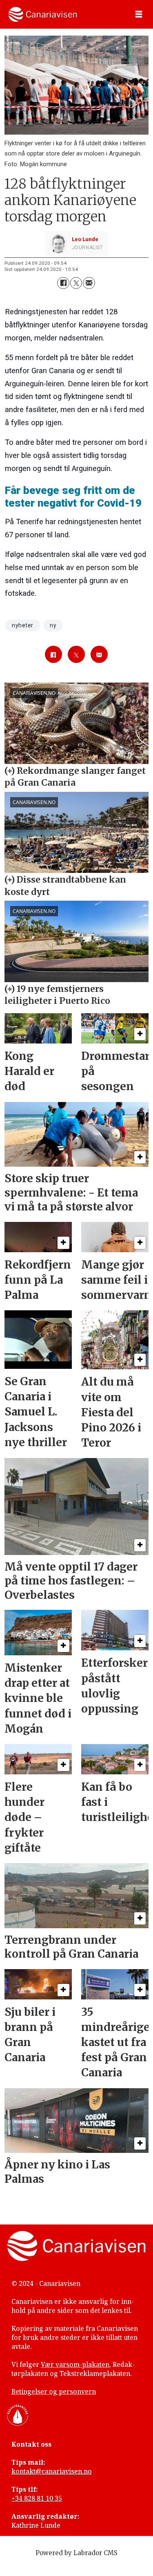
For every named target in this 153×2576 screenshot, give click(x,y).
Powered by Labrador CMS (76, 2553)
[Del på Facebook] (63, 283)
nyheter (23, 625)
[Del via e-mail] (89, 283)
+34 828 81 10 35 (37, 2498)
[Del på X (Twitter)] (76, 283)
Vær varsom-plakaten (75, 2364)
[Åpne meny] (139, 15)
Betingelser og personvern (54, 2391)
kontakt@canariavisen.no (52, 2471)
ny (53, 625)
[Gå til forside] (43, 14)
